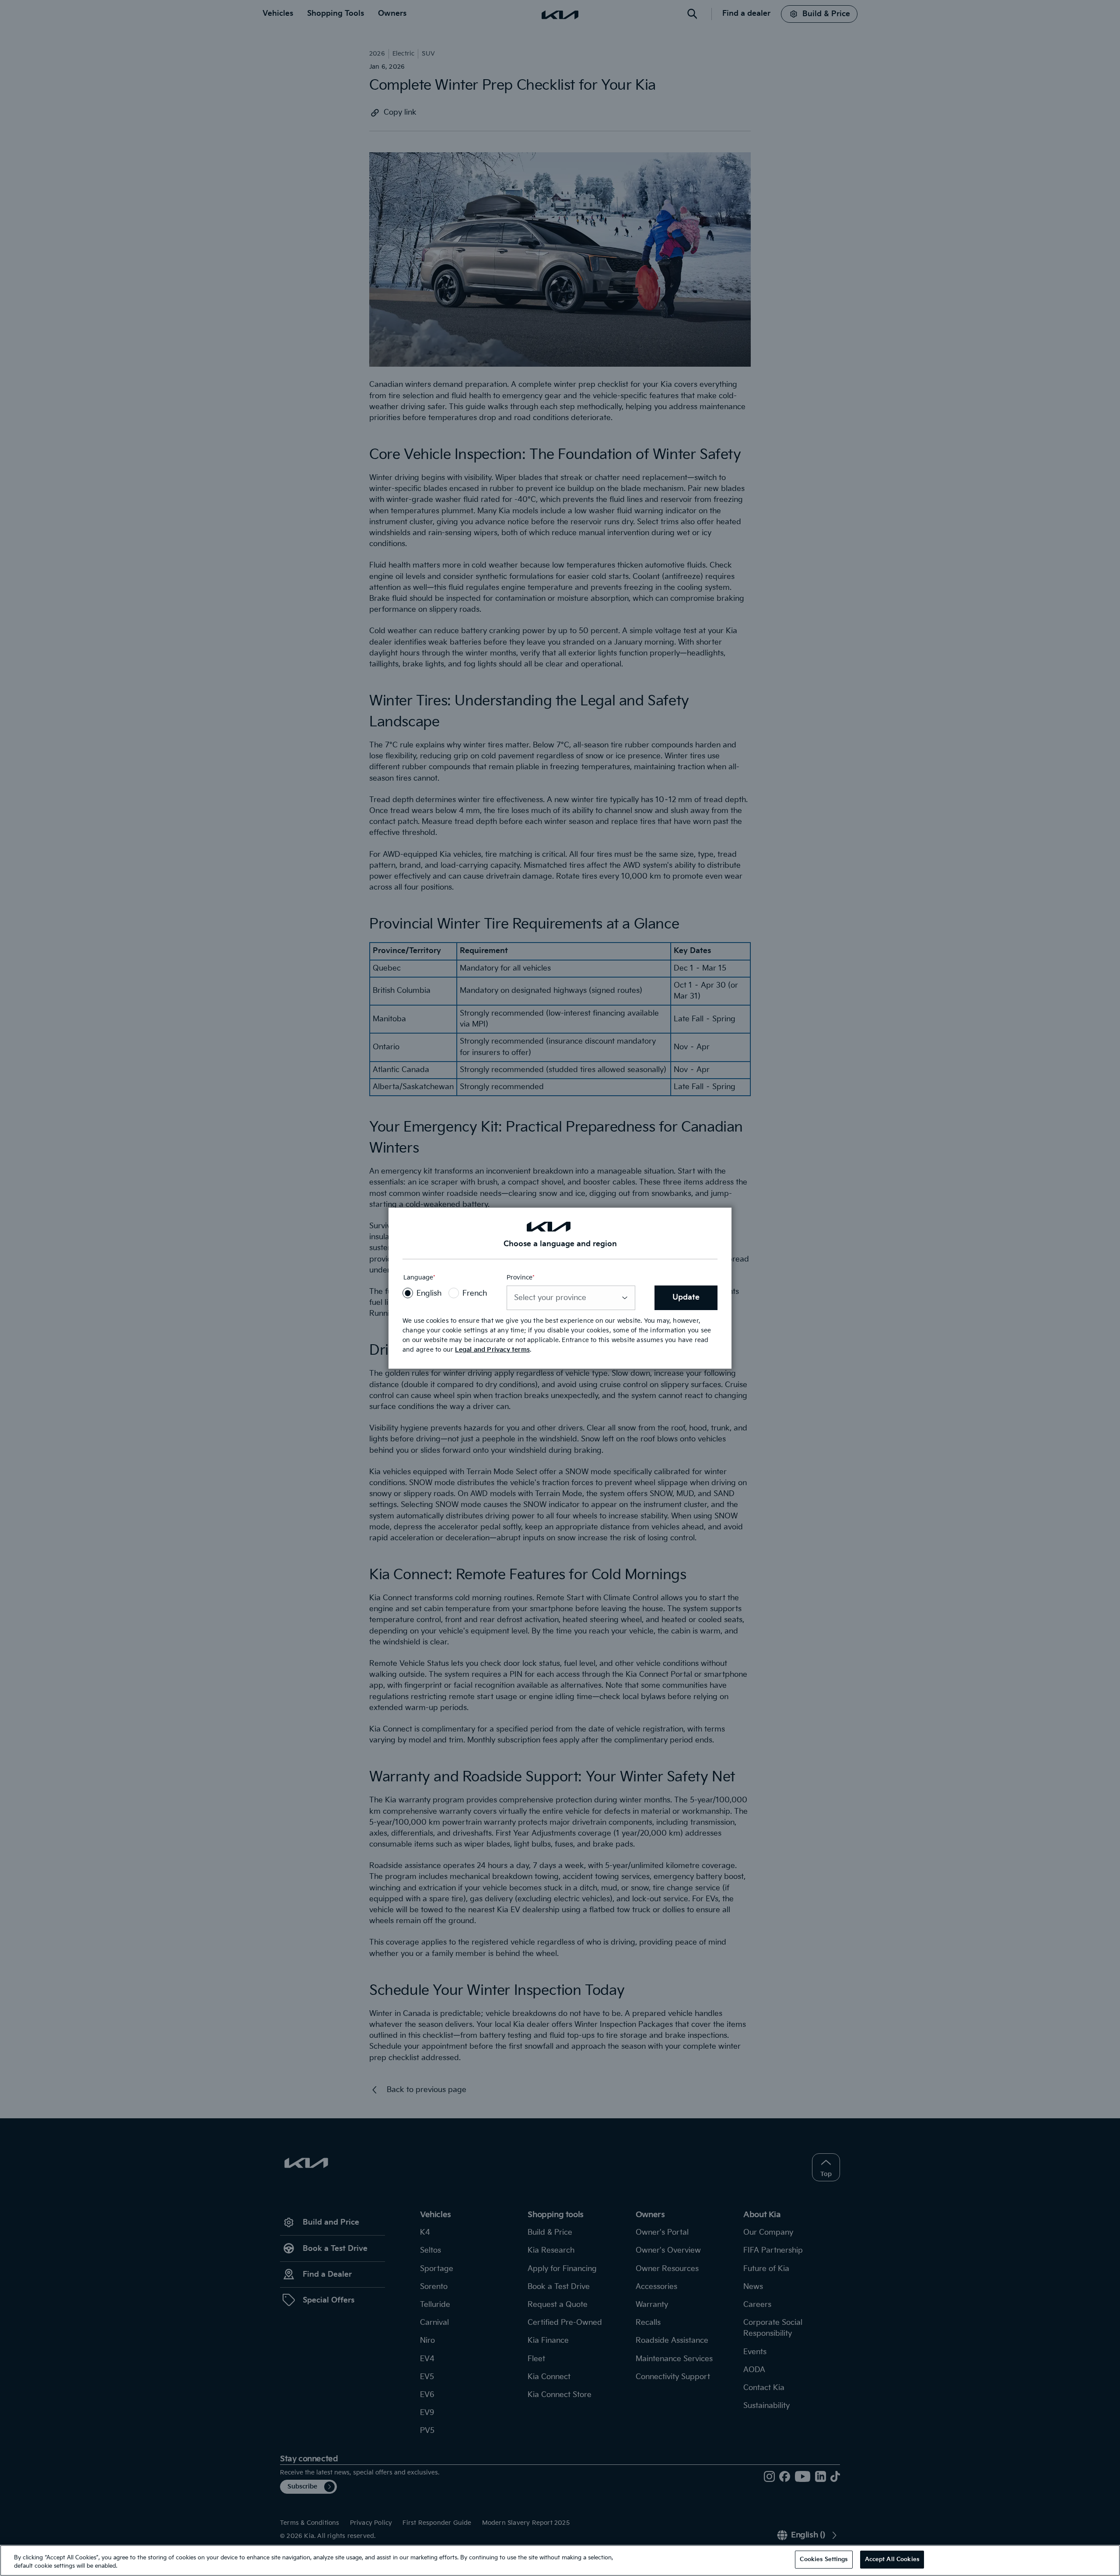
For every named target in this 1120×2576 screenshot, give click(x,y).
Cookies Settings (824, 2559)
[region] (560, 2560)
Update (686, 1297)
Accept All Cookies (892, 2559)
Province (521, 1278)
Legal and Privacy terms (492, 1350)
